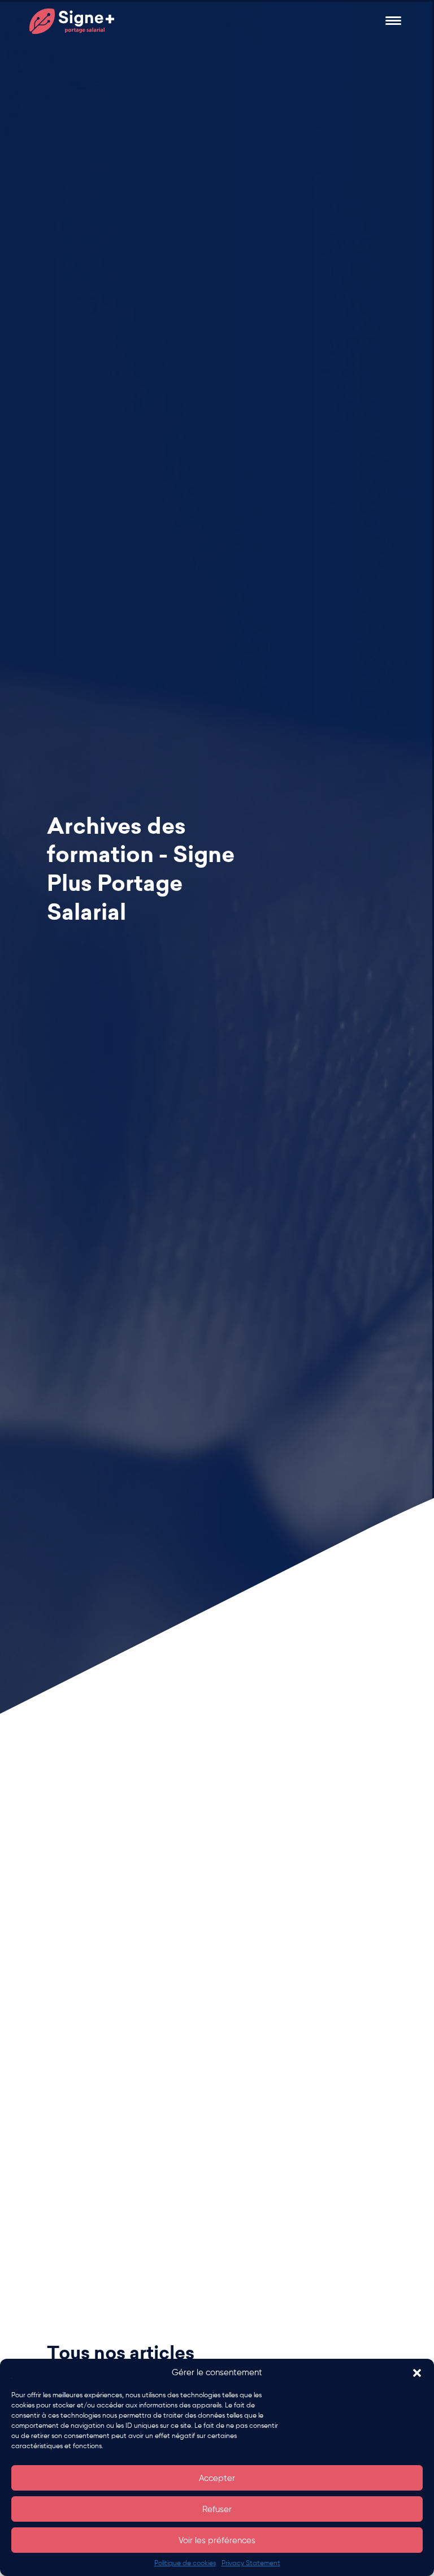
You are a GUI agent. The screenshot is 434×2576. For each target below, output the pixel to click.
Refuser (217, 2509)
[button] (417, 2373)
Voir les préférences (217, 2540)
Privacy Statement (251, 2563)
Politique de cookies (185, 2563)
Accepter (217, 2478)
